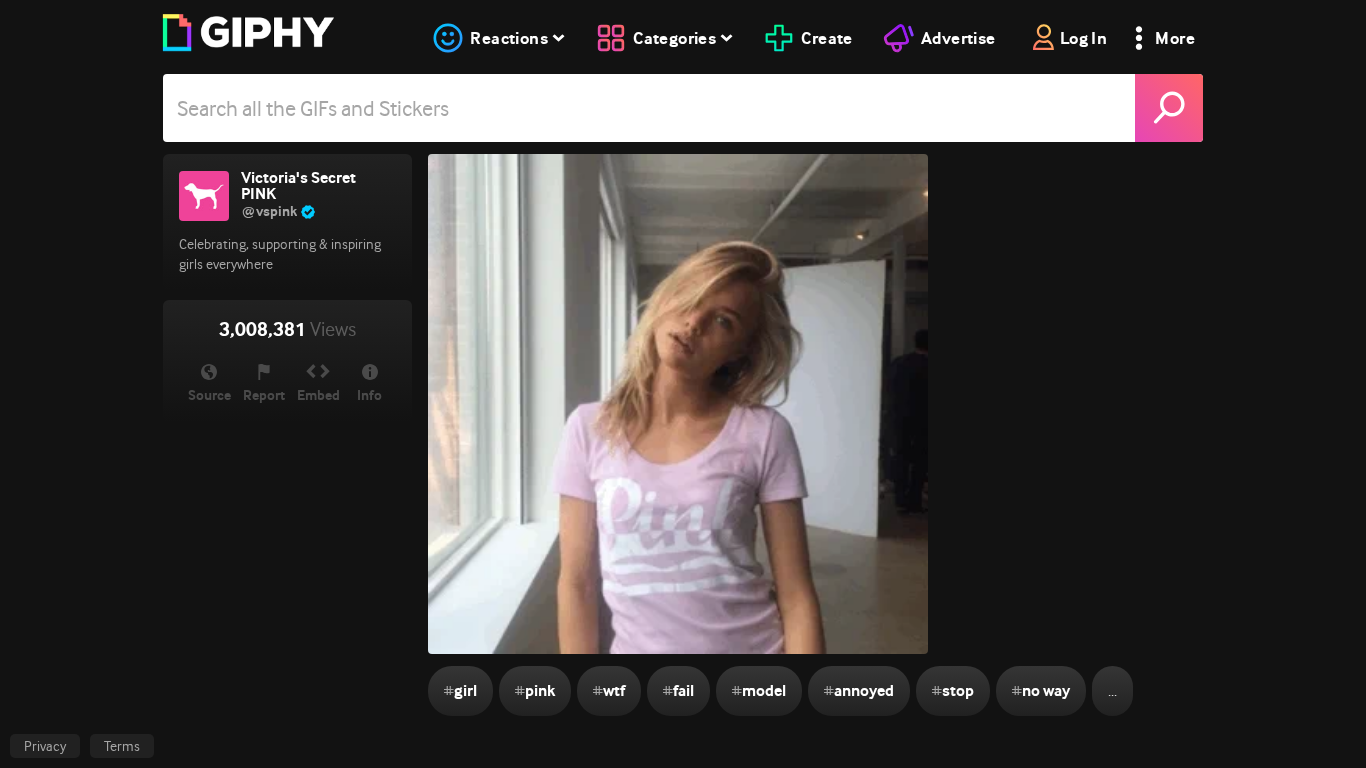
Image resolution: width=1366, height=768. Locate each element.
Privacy (45, 746)
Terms (122, 746)
